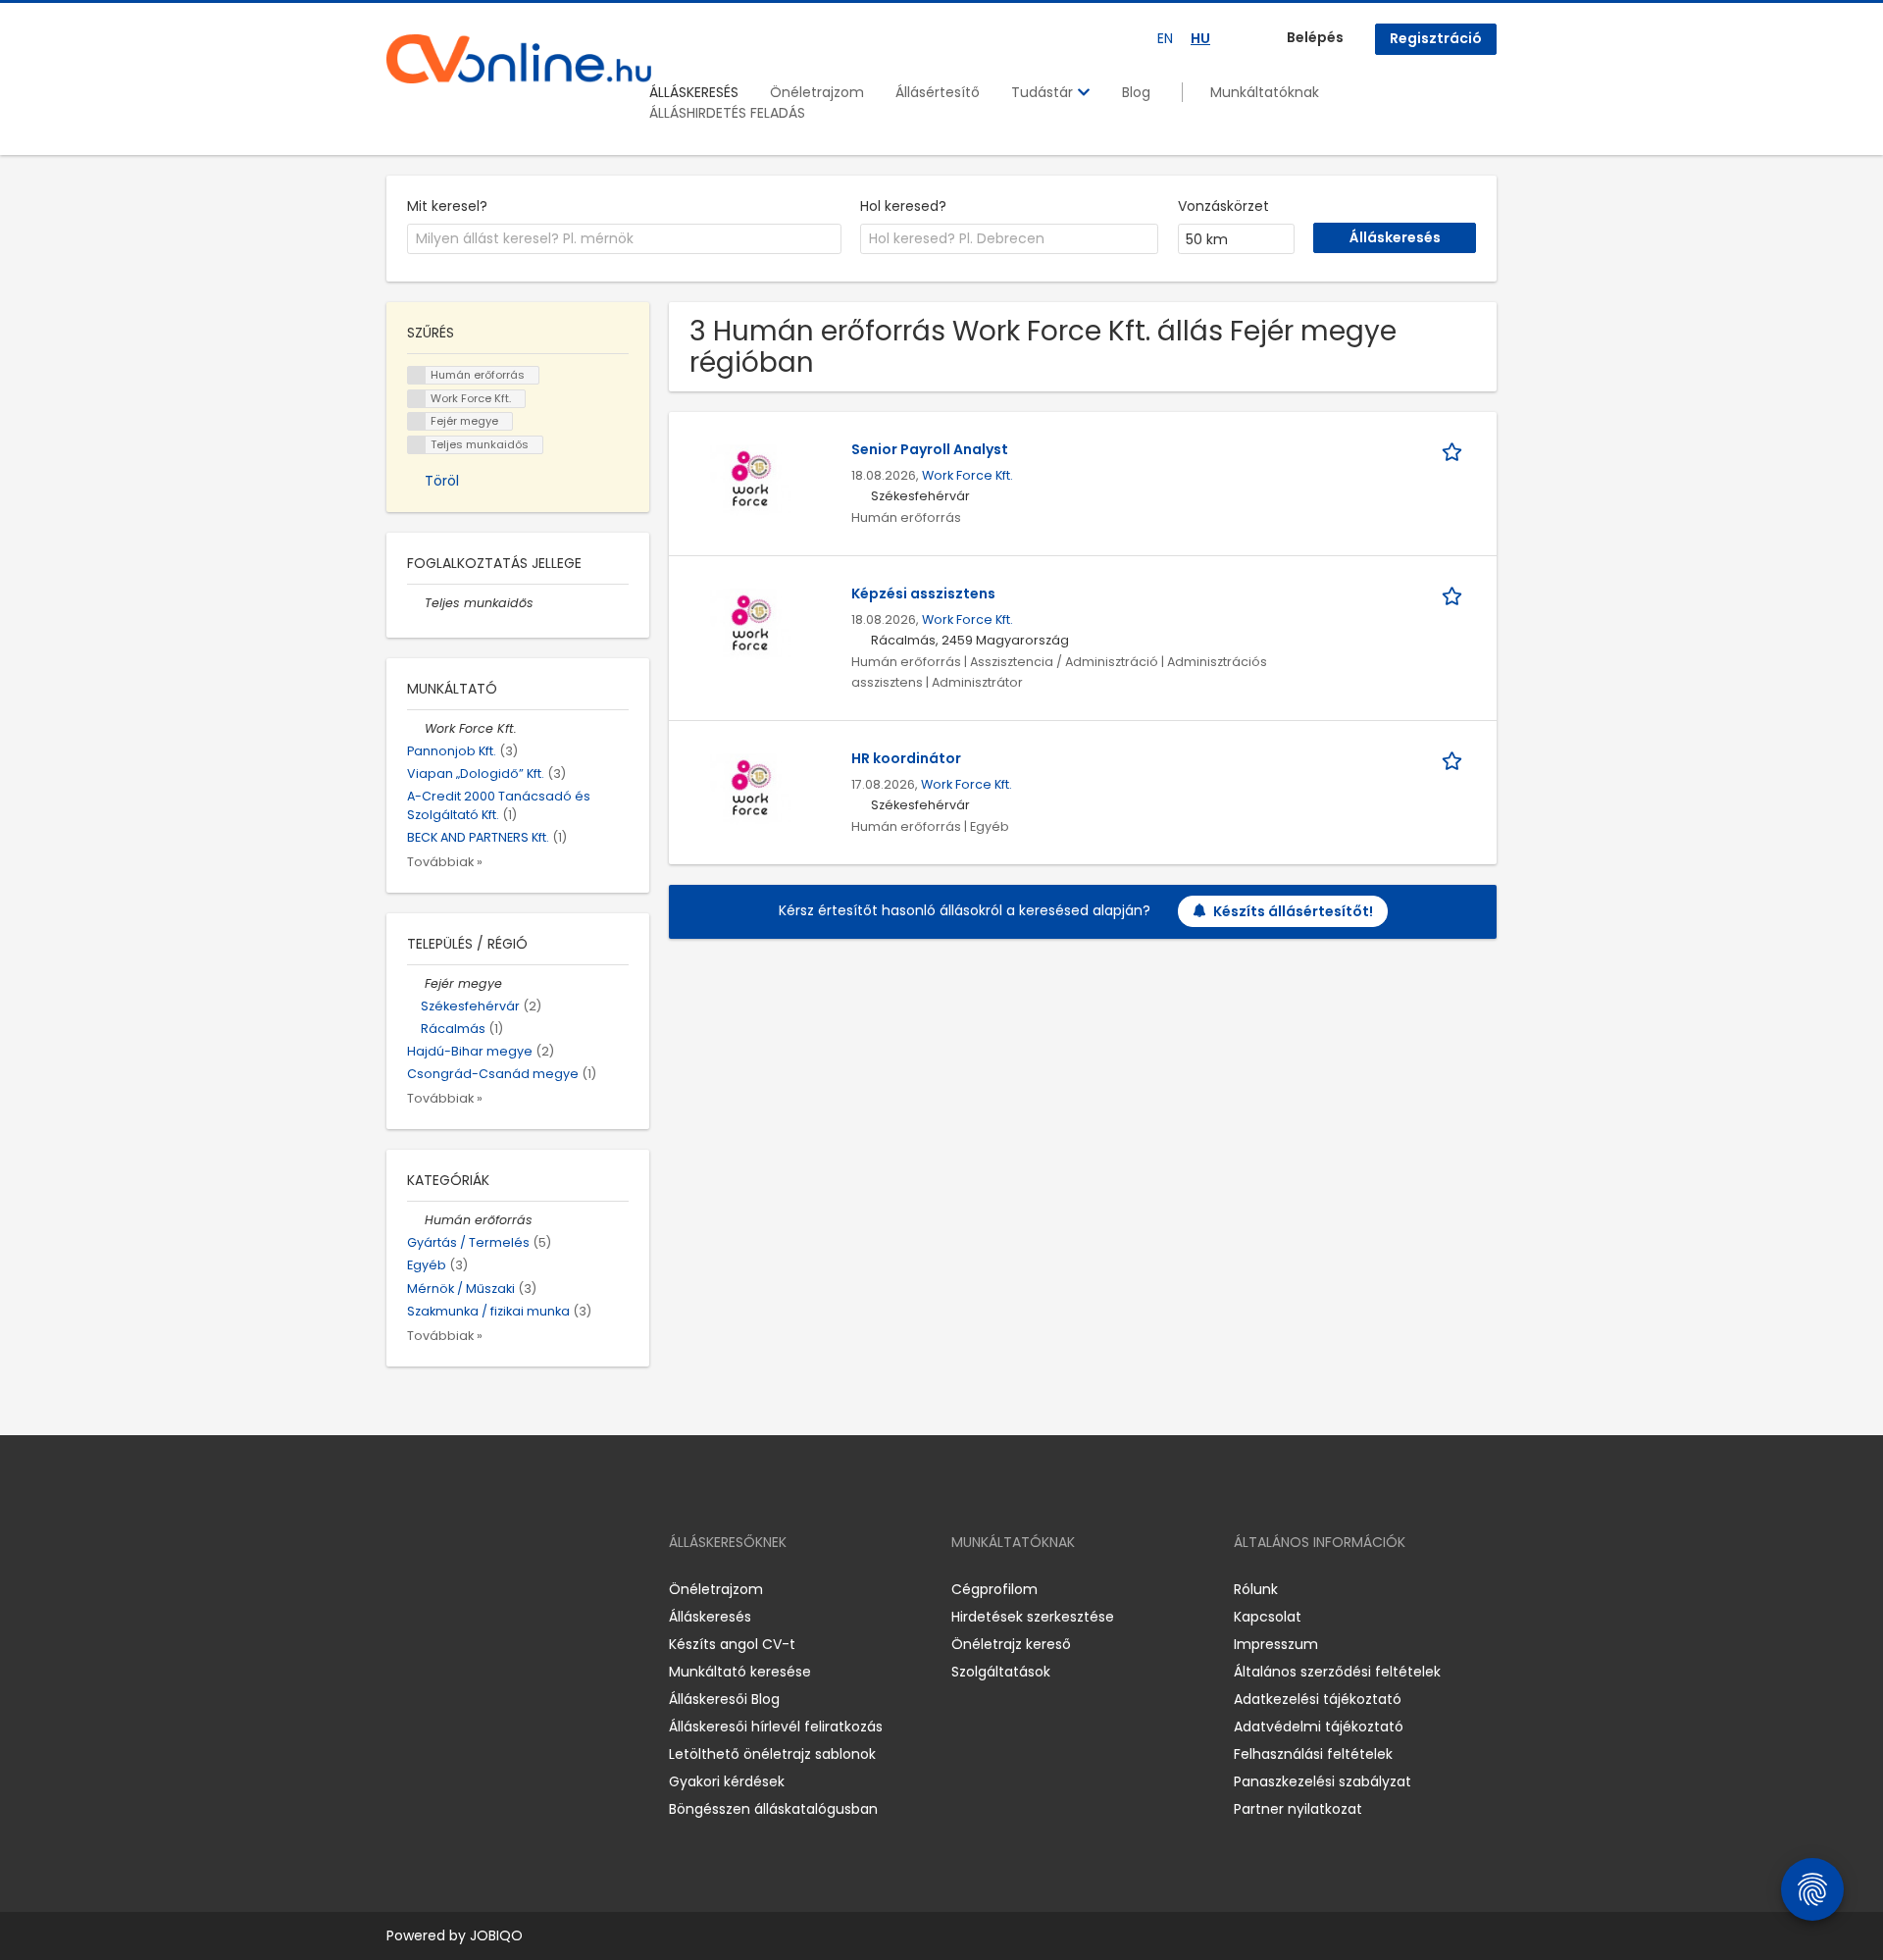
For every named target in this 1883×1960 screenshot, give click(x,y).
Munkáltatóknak (1265, 92)
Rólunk (1256, 1589)
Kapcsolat (1268, 1617)
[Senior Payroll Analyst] (751, 480)
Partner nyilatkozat (1298, 1809)
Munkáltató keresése (740, 1672)
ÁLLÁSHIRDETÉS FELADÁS (727, 113)
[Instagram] (433, 1589)
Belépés (1315, 37)
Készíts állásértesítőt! (1293, 911)
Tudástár (1044, 92)
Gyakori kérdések (727, 1781)
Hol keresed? (903, 206)
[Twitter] (494, 1589)
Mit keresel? (447, 206)
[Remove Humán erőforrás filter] (416, 1220)
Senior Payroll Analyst (930, 449)
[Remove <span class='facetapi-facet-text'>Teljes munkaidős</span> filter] (417, 445)
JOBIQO (496, 1935)
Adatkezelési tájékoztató (1318, 1699)
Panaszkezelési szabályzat (1323, 1781)
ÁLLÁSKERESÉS (694, 92)
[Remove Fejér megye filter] (416, 983)
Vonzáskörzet (1223, 206)
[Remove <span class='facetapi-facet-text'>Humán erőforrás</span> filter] (417, 375)
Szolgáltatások (1001, 1672)
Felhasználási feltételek (1313, 1754)
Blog (1136, 92)
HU (1200, 38)
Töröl (442, 481)
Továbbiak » (445, 862)
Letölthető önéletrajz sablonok (772, 1754)
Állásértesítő (938, 92)
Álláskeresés (710, 1617)
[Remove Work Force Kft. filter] (416, 728)
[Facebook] (401, 1589)
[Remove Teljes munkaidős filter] (416, 603)
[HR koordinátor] (751, 789)
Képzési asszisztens (923, 593)
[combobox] (624, 239)
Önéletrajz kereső (1011, 1644)
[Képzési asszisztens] (751, 624)
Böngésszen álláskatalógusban (773, 1809)
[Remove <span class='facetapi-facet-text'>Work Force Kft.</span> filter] (417, 399)
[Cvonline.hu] (519, 59)
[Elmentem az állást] (1455, 450)
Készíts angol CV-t (732, 1644)
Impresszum (1276, 1644)
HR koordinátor (906, 758)
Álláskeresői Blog (724, 1699)
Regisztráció (1436, 38)
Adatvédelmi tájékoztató (1319, 1727)
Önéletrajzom (817, 92)
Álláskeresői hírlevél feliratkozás (776, 1727)
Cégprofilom (994, 1589)
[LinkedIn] (465, 1589)
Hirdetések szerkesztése (1033, 1617)
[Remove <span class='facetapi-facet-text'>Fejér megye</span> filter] (417, 421)
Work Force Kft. (967, 475)
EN (1165, 38)
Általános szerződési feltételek (1337, 1672)
